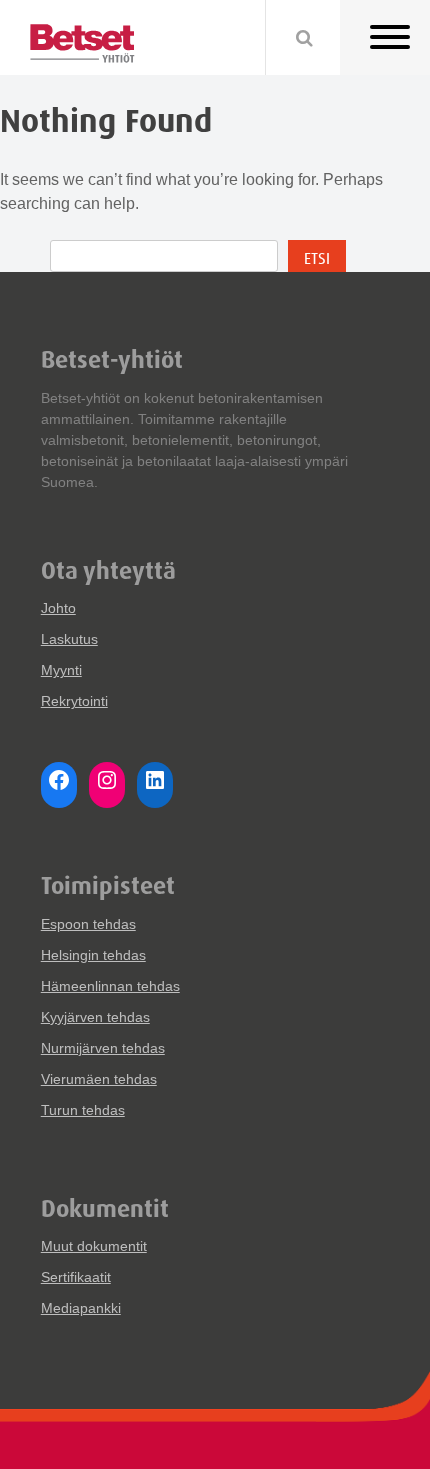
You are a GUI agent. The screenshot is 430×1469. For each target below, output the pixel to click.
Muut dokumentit (94, 1246)
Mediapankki (81, 1308)
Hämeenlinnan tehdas (110, 986)
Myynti (61, 670)
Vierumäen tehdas (99, 1079)
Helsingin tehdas (93, 955)
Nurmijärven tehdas (103, 1048)
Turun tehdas (83, 1110)
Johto (58, 608)
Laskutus (69, 639)
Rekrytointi (74, 701)
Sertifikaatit (76, 1277)
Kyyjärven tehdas (95, 1017)
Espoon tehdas (88, 924)
